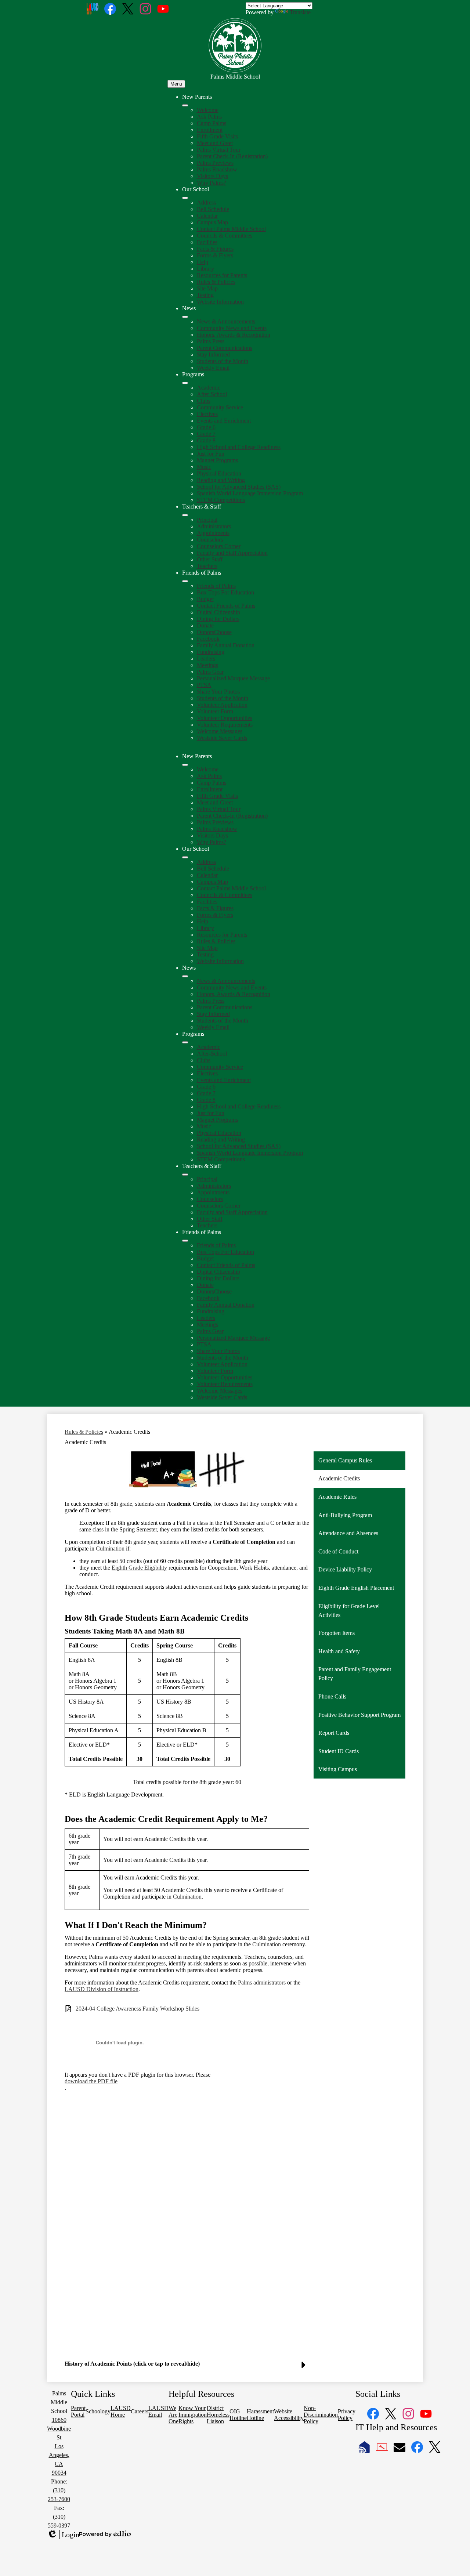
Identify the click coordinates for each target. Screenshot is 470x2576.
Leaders (206, 659)
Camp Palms (211, 123)
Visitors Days (212, 176)
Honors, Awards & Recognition (234, 335)
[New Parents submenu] (185, 105)
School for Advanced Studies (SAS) (239, 487)
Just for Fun (211, 454)
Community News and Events (232, 328)
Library (205, 269)
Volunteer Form (215, 711)
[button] (185, 765)
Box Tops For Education (225, 592)
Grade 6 (206, 427)
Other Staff (210, 559)
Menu (176, 84)
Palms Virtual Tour (219, 150)
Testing (205, 295)
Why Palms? (211, 183)
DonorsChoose (214, 632)
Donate (205, 625)
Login (63, 2535)
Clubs (204, 401)
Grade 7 (206, 434)
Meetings (207, 665)
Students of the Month (223, 361)
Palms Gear (210, 672)
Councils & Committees (225, 236)
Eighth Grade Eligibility (139, 1568)
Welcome (208, 110)
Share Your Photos (218, 692)
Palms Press (211, 341)
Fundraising (211, 652)
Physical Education (219, 473)
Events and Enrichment (224, 421)
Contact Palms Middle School (231, 229)
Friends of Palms (216, 586)
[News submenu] (185, 317)
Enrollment (210, 130)
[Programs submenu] (185, 383)
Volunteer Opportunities (225, 718)
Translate (300, 12)
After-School (212, 394)
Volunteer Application (222, 705)
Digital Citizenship (218, 612)
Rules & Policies (216, 282)
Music (204, 467)
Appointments (213, 533)
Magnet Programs (217, 460)
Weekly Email (213, 368)
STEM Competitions (221, 500)
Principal (207, 520)
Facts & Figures (215, 249)
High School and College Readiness (239, 447)
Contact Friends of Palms (226, 606)
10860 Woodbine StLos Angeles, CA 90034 (59, 2446)
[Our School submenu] (185, 198)
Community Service (220, 407)
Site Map (207, 288)
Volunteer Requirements (225, 725)
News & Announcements (226, 321)
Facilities (207, 242)
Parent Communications (225, 348)
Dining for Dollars (218, 619)
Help (203, 262)
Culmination (110, 1549)
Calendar (207, 216)
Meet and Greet (215, 143)
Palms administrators (262, 1982)
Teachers (207, 566)
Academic (209, 388)
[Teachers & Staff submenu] (185, 515)
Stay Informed (213, 354)
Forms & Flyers (215, 255)
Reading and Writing (221, 480)
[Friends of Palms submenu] (185, 581)
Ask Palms (209, 117)
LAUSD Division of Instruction (102, 1989)
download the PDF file (91, 2081)
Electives (207, 414)
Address (206, 202)
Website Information (220, 302)
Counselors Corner (219, 546)
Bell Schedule (213, 209)
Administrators (214, 526)
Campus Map (212, 222)
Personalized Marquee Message (233, 678)
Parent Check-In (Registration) (232, 156)
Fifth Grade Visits (217, 136)
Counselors (210, 540)
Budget (205, 599)
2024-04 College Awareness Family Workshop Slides (138, 2009)
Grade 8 (206, 440)
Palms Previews (215, 163)
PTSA (204, 685)
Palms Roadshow (217, 169)
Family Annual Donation (226, 645)
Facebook (208, 639)
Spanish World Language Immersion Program (250, 493)
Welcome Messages (220, 731)
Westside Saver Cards (222, 738)
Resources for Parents (222, 275)
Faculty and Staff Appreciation (232, 553)
